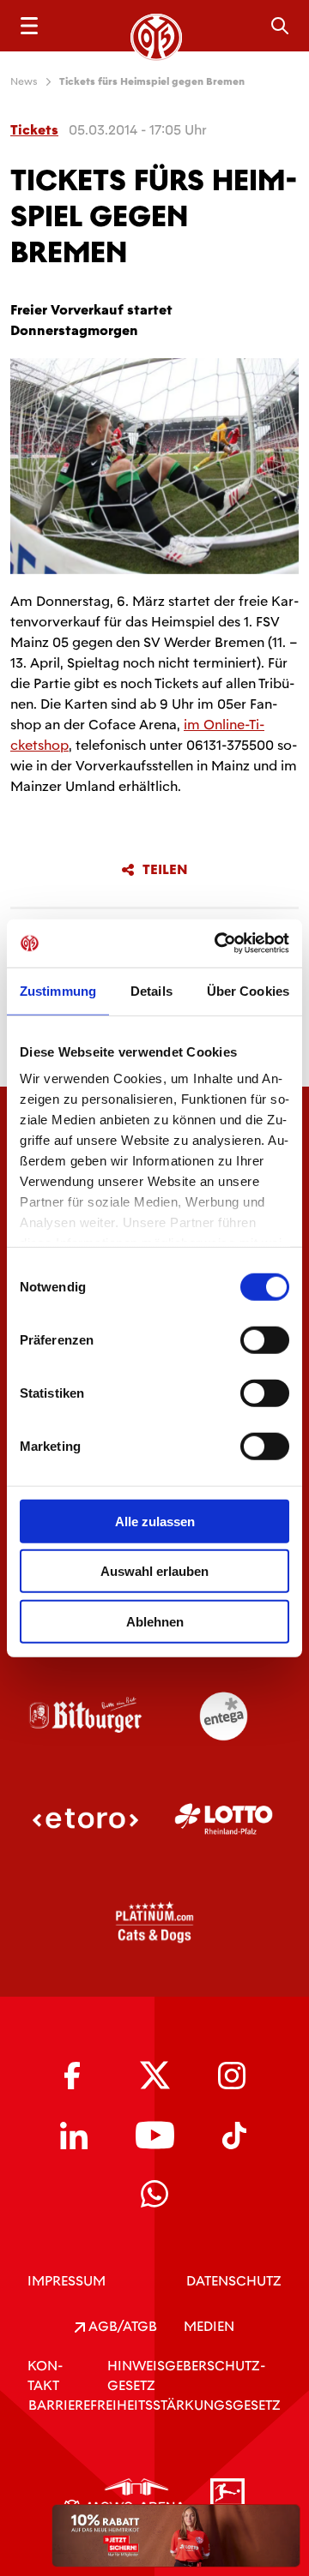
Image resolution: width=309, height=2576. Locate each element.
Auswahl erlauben (154, 1571)
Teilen (165, 870)
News (24, 81)
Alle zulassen (155, 1521)
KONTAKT (45, 2375)
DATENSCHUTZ (234, 2281)
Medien (209, 2326)
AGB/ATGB (121, 2326)
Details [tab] (151, 990)
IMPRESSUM (67, 2281)
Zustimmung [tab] (58, 990)
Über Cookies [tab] (248, 990)
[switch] (265, 1339)
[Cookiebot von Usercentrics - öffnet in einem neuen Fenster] (218, 944)
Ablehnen (155, 1621)
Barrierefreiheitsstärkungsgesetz (154, 2405)
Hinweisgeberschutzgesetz (186, 2375)
